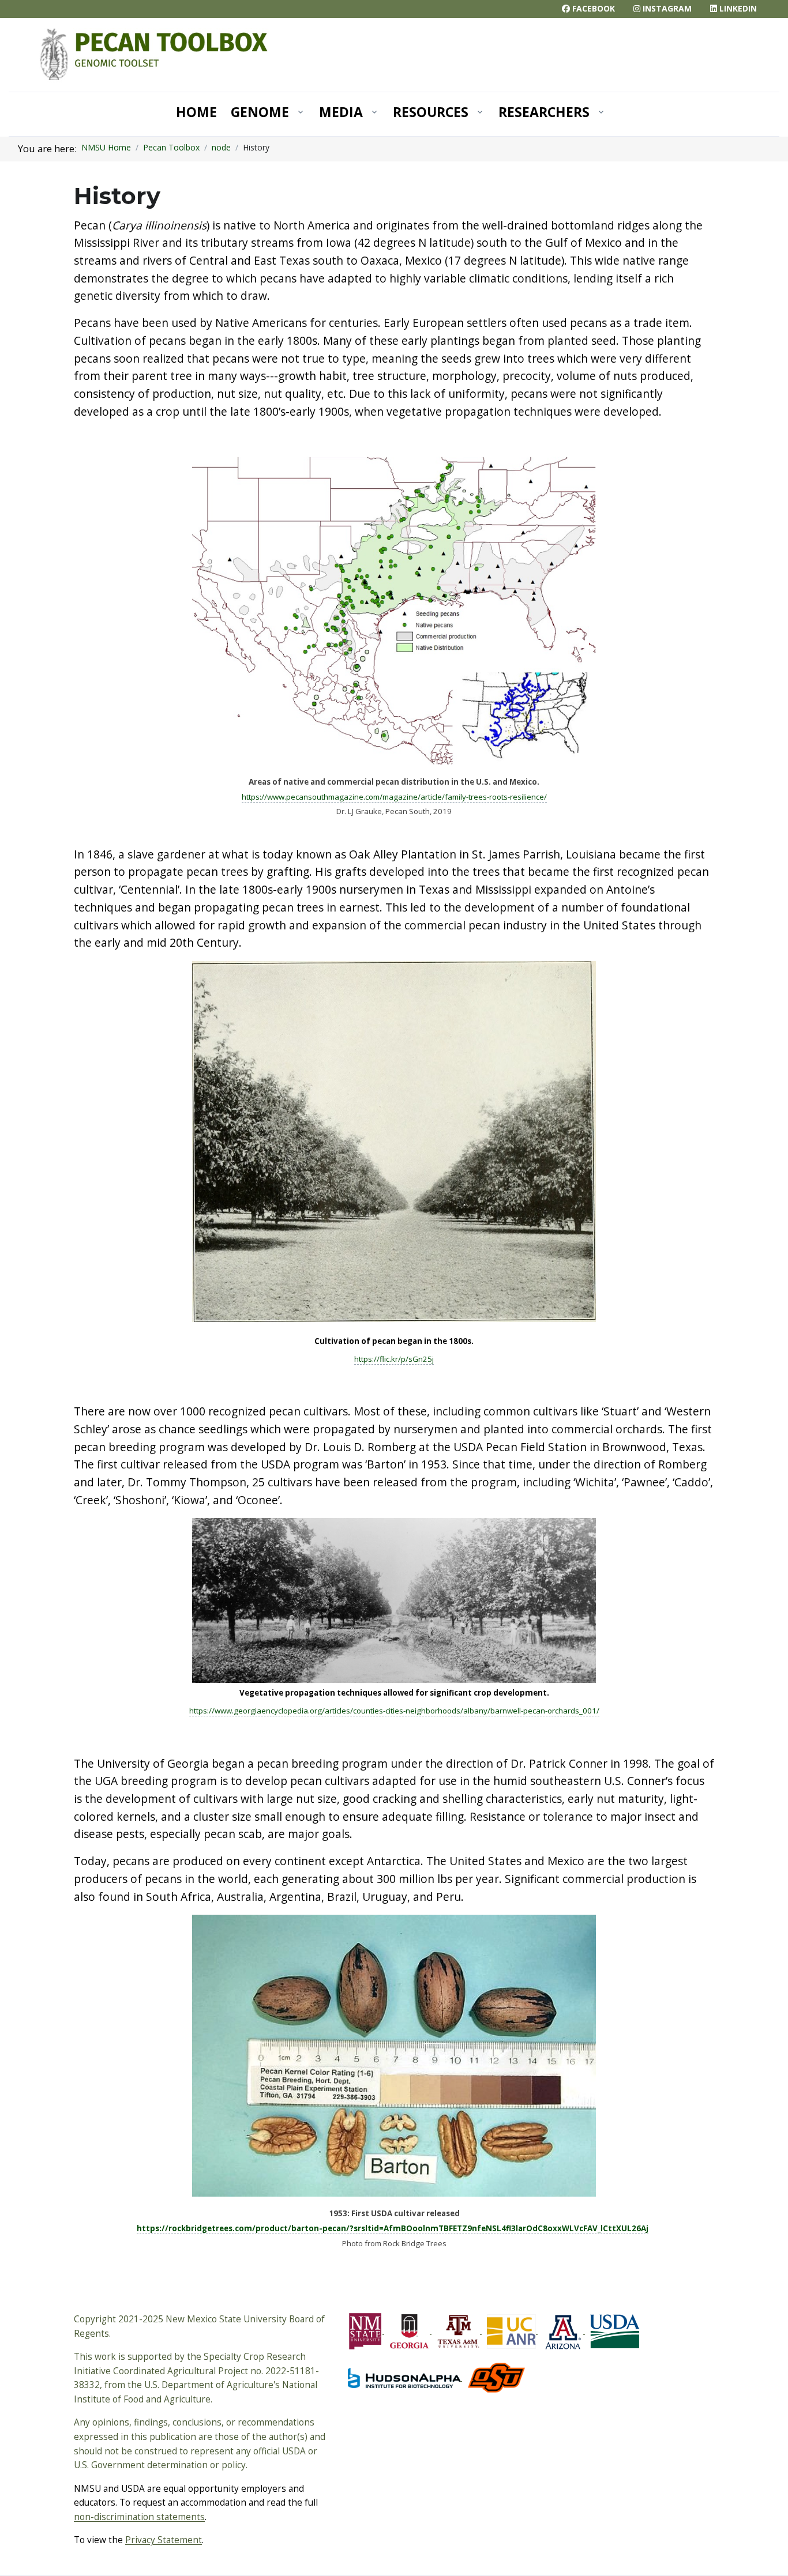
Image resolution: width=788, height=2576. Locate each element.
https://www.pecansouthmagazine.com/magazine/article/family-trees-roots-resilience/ (394, 797)
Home (196, 112)
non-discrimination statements (139, 2517)
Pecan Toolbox (171, 147)
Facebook (592, 8)
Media (341, 112)
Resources (431, 112)
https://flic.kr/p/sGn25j (394, 1359)
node (221, 147)
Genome (260, 112)
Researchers (544, 112)
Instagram (666, 8)
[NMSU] (154, 54)
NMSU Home (106, 147)
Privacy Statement (164, 2540)
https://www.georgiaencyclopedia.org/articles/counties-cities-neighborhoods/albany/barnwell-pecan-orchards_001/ (394, 1711)
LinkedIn (737, 8)
